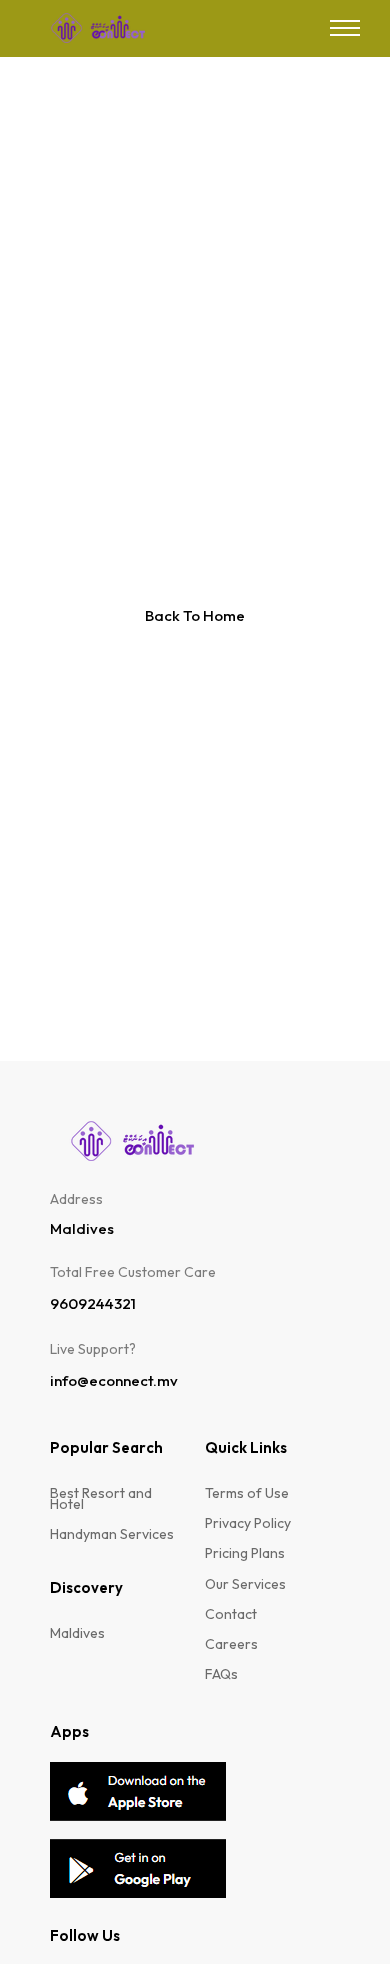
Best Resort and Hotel (101, 1499)
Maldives (77, 1633)
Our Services (245, 1584)
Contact (231, 1614)
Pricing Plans (245, 1553)
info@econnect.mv (114, 1381)
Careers (231, 1644)
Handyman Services (112, 1534)
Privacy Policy (248, 1523)
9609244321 (93, 1304)
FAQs (221, 1674)
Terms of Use (247, 1493)
